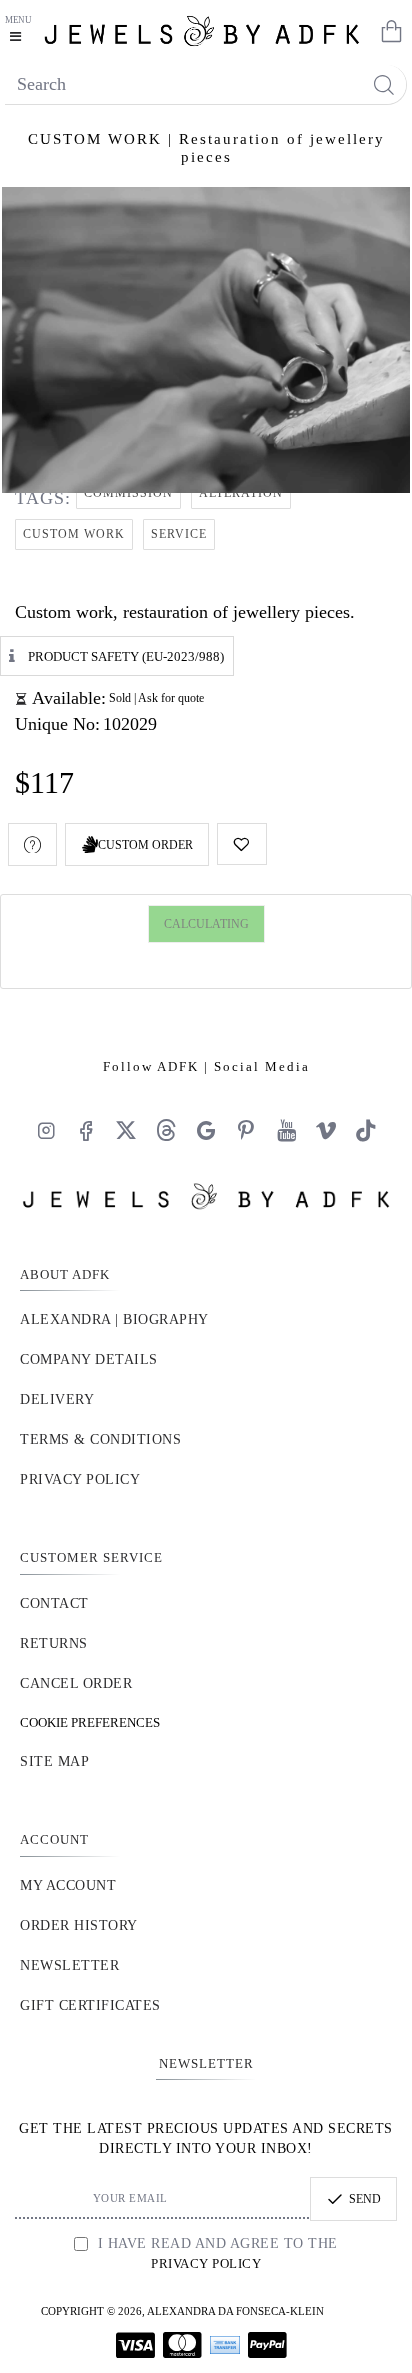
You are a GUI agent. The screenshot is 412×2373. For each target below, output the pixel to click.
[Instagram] (46, 1130)
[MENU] (20, 30)
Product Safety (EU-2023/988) (126, 655)
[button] (242, 844)
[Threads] (166, 1130)
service (179, 534)
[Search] (383, 84)
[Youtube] (286, 1130)
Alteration (241, 493)
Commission (128, 493)
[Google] (206, 1130)
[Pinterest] (246, 1130)
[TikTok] (366, 1130)
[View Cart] (387, 30)
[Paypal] (267, 2345)
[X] (126, 1130)
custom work (74, 534)
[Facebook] (86, 1130)
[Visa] (135, 2345)
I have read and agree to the (215, 2253)
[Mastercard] (182, 2345)
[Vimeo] (326, 1130)
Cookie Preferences (90, 1722)
